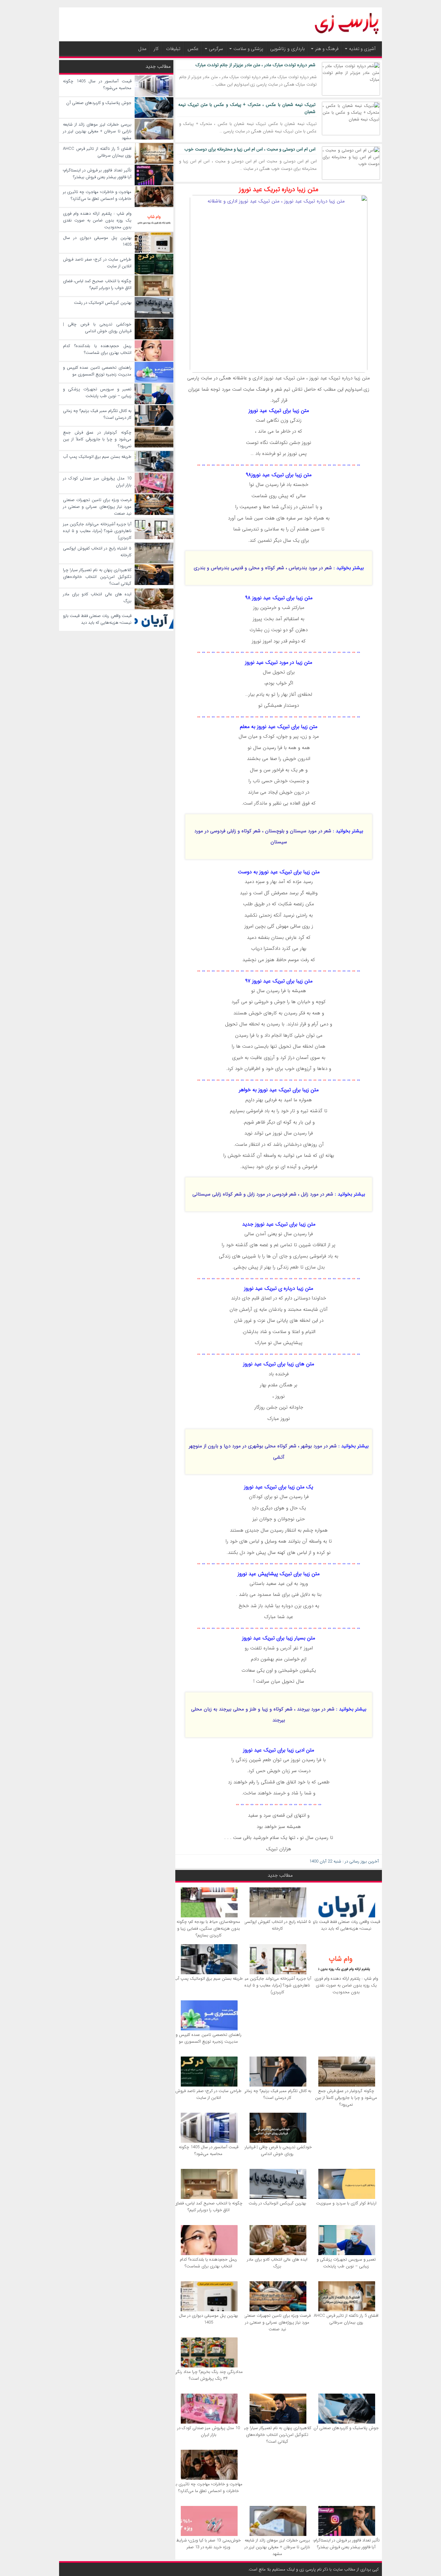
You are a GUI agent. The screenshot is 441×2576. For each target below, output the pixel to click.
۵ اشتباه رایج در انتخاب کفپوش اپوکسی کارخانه (277, 1925)
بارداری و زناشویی (287, 49)
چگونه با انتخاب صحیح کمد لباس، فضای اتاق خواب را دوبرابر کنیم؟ (208, 2207)
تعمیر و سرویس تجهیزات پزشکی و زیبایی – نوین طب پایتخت (346, 2263)
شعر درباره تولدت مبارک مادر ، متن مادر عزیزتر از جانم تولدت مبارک (255, 65)
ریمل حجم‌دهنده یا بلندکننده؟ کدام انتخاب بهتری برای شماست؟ (208, 2263)
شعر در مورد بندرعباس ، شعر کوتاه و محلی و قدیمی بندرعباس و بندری (263, 568)
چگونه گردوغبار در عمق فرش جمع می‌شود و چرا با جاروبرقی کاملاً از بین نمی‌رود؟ (346, 2098)
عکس (193, 49)
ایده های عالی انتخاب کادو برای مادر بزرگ (277, 2263)
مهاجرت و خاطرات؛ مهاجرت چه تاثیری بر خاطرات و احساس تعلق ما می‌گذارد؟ (208, 2488)
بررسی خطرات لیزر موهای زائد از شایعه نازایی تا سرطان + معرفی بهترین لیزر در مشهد (277, 2547)
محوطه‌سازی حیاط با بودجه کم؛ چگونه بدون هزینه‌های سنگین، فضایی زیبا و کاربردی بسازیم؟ (208, 1929)
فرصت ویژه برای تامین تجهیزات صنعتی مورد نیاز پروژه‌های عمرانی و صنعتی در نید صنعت (277, 2322)
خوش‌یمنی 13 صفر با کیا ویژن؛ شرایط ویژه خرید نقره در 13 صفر (209, 2544)
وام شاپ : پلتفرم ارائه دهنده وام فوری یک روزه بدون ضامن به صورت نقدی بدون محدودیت (346, 1985)
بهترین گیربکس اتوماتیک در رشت (277, 2203)
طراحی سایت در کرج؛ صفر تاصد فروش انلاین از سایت (208, 2094)
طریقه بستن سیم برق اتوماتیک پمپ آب (209, 1979)
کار (156, 49)
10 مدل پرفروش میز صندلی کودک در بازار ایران (209, 2431)
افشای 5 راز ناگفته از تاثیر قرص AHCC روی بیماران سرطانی (346, 2319)
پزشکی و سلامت (248, 49)
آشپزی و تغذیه (362, 49)
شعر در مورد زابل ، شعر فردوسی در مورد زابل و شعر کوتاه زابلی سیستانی (263, 1194)
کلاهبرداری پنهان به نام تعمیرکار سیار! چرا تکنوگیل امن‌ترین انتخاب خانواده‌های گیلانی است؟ (277, 2435)
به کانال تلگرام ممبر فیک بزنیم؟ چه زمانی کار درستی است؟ (277, 2094)
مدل (142, 49)
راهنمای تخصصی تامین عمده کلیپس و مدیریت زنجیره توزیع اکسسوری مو (209, 2038)
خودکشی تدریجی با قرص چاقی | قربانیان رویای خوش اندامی (277, 2150)
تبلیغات (173, 49)
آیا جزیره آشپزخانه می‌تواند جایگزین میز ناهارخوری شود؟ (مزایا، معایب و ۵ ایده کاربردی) (277, 1985)
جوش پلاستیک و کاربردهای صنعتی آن (346, 2428)
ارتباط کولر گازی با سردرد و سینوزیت (346, 2203)
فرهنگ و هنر (327, 49)
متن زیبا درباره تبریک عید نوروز (279, 189)
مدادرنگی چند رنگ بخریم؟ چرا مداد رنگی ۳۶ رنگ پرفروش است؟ (208, 2375)
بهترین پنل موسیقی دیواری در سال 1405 (208, 2319)
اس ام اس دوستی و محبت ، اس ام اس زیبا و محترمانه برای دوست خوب (250, 149)
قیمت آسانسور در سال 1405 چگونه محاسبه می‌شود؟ (209, 2150)
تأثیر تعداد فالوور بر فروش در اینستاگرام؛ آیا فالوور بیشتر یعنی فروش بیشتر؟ (346, 2544)
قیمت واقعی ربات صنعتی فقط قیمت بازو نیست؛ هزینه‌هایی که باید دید (346, 1925)
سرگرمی (216, 49)
